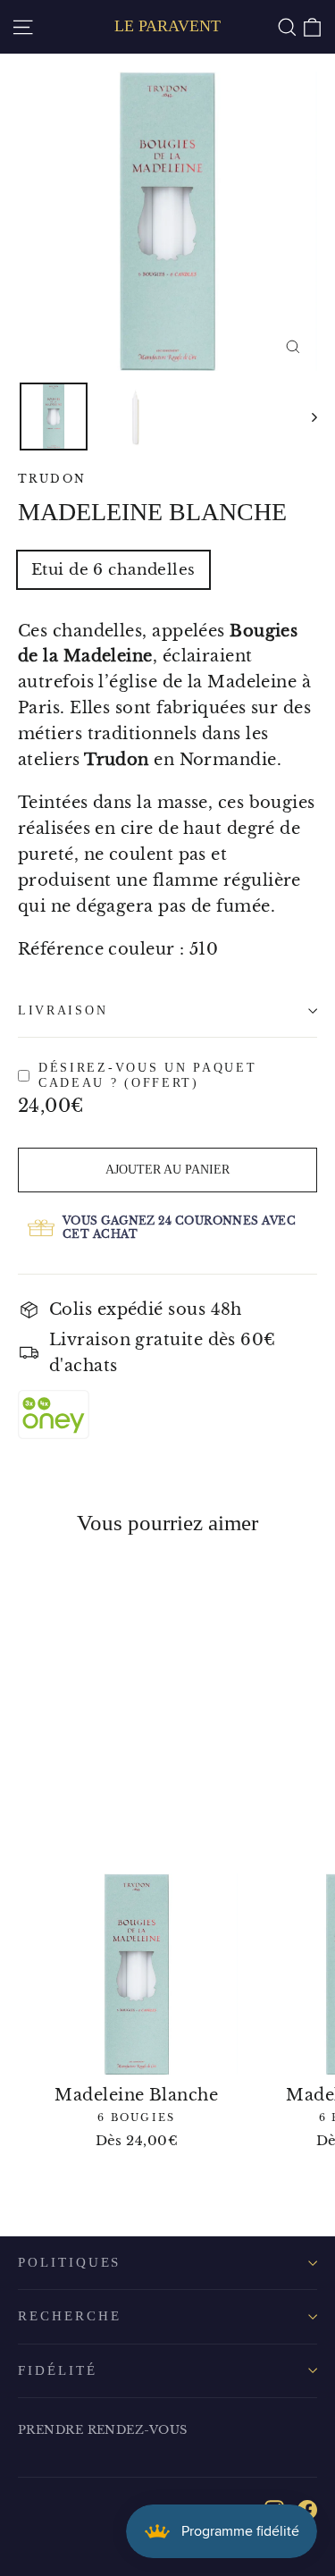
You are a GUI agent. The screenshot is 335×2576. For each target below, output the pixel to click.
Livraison (63, 1010)
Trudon (52, 479)
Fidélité (58, 2370)
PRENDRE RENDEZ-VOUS (103, 2430)
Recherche (69, 2316)
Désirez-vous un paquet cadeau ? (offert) (147, 1076)
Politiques (69, 2262)
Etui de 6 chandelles (113, 570)
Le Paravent (167, 26)
